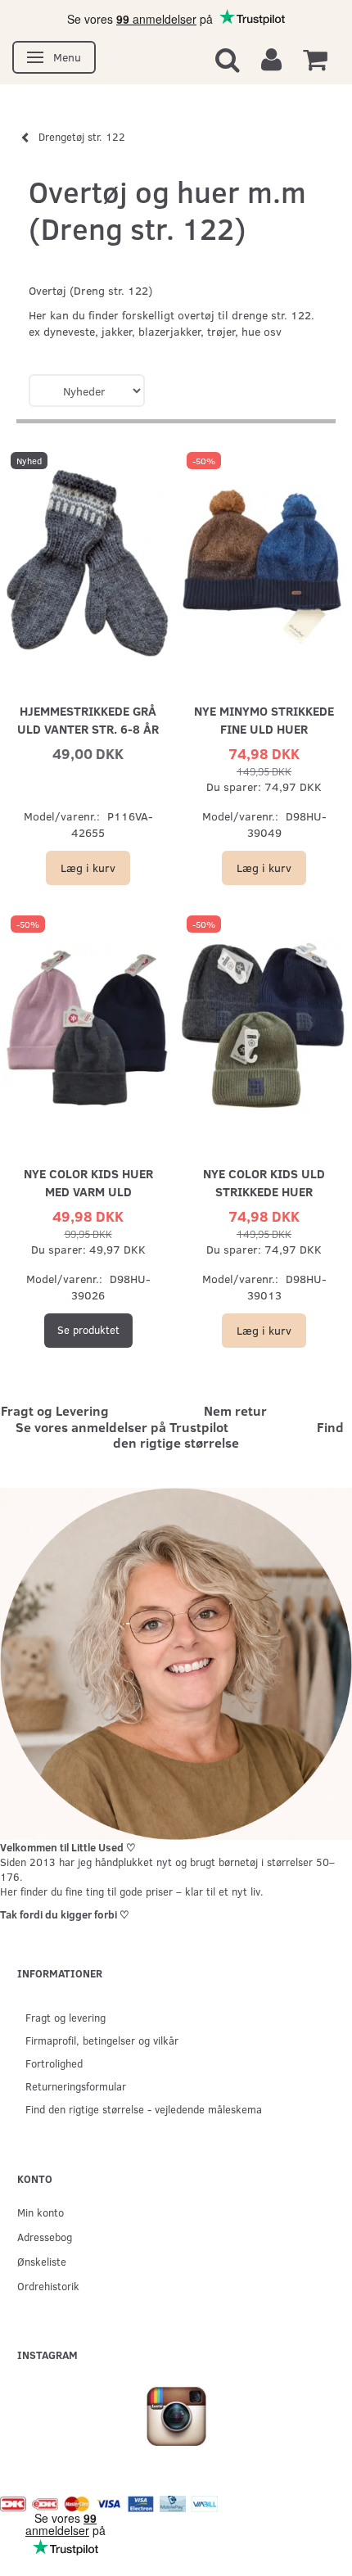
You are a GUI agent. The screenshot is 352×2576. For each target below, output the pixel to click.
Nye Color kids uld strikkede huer (264, 1182)
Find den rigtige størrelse (228, 1435)
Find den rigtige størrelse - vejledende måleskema (144, 2109)
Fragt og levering (65, 2017)
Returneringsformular (76, 2086)
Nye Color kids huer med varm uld (88, 1182)
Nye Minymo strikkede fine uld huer (264, 719)
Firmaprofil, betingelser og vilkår (102, 2040)
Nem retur (235, 1410)
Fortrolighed (54, 2063)
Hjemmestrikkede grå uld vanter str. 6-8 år (88, 719)
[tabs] (228, 59)
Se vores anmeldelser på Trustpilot (122, 1427)
